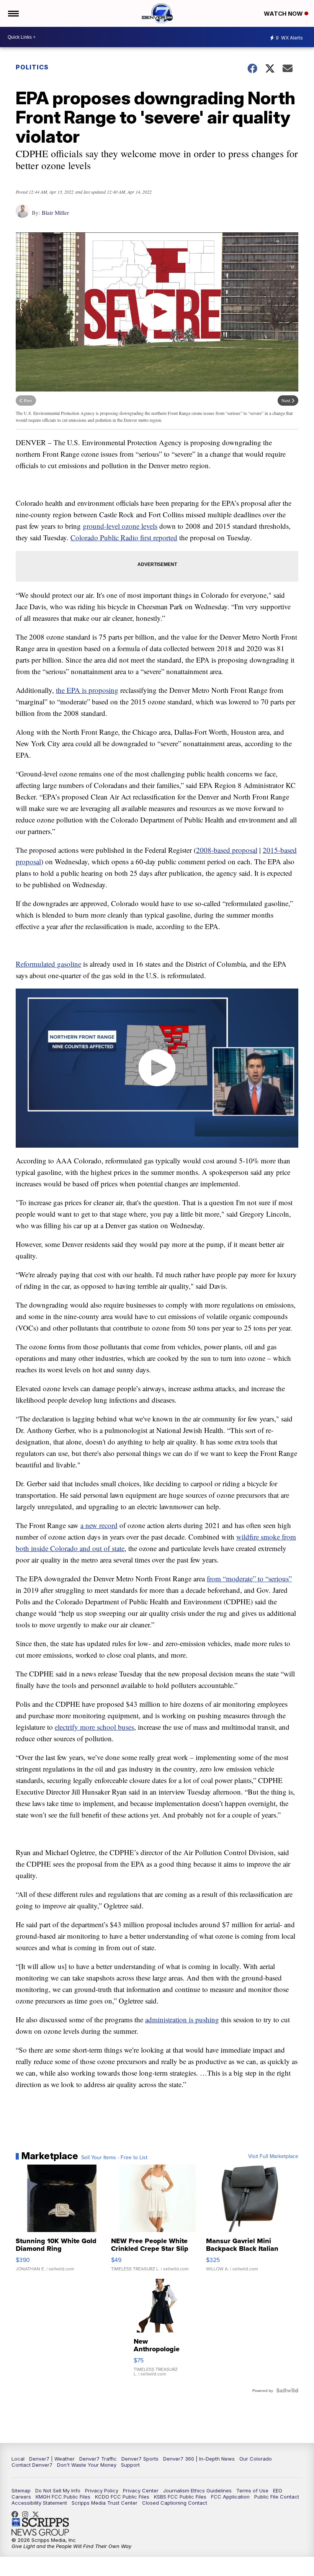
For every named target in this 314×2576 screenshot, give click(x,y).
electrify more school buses (94, 1727)
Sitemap (21, 2490)
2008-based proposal (227, 850)
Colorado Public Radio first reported (124, 537)
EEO (278, 2490)
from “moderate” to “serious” (249, 1578)
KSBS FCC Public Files (180, 2497)
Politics (32, 67)
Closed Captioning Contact (175, 2503)
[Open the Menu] (13, 13)
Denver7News (17, 2514)
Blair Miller (55, 212)
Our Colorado (256, 2459)
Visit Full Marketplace (273, 2156)
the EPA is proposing (87, 690)
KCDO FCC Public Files (122, 2497)
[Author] (22, 215)
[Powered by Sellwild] (287, 2390)
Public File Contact (277, 2497)
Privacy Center (141, 2490)
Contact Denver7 (32, 2465)
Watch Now (284, 14)
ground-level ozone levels (120, 526)
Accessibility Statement (39, 2503)
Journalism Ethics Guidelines (197, 2490)
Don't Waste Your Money (87, 2465)
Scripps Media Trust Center (105, 2503)
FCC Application (230, 2497)
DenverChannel (38, 2514)
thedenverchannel (27, 2514)
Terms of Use (252, 2490)
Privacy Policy (102, 2490)
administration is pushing (182, 2019)
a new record (99, 1525)
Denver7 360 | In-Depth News (199, 2459)
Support (130, 2465)
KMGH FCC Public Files (63, 2497)
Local (18, 2459)
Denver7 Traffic (98, 2459)
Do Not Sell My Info (58, 2490)
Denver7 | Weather (52, 2459)
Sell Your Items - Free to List (114, 2157)
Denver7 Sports (140, 2459)
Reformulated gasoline (48, 964)
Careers (21, 2497)
